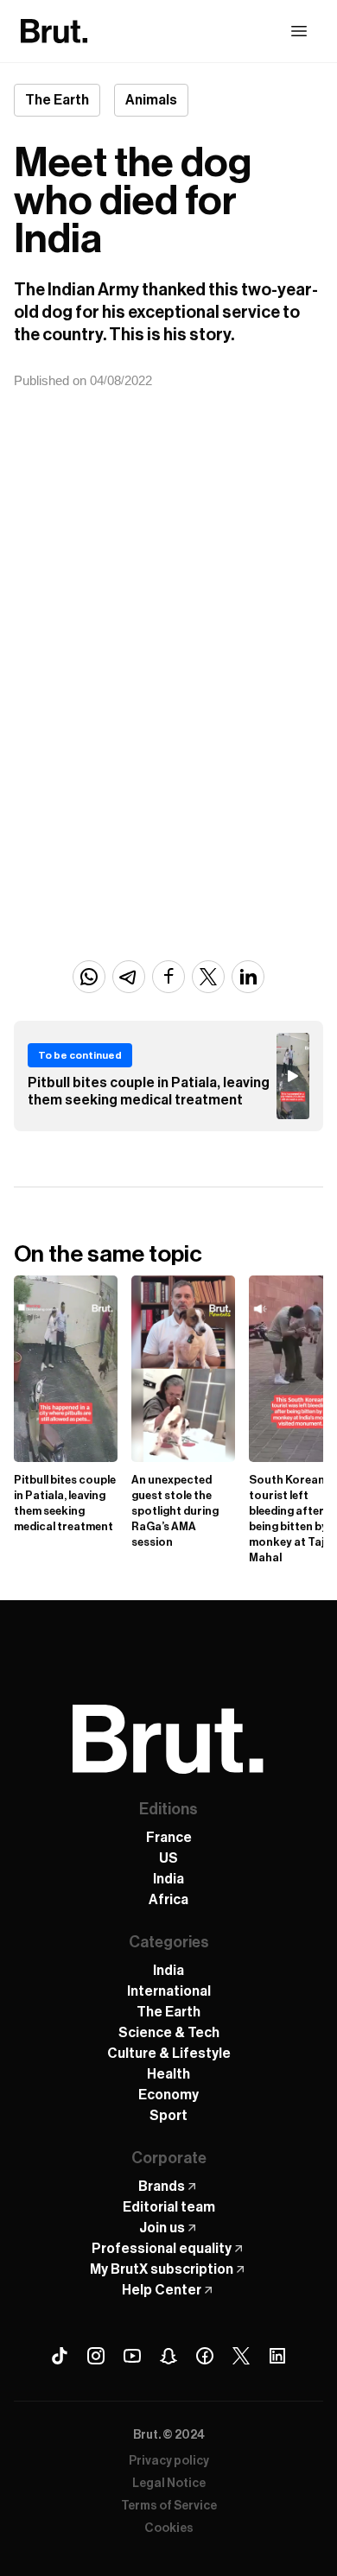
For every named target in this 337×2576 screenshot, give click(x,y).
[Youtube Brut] (132, 2356)
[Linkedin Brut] (277, 2356)
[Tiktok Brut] (60, 2356)
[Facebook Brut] (205, 2356)
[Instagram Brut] (96, 2356)
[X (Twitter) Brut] (241, 2356)
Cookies (169, 2529)
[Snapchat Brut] (168, 2356)
